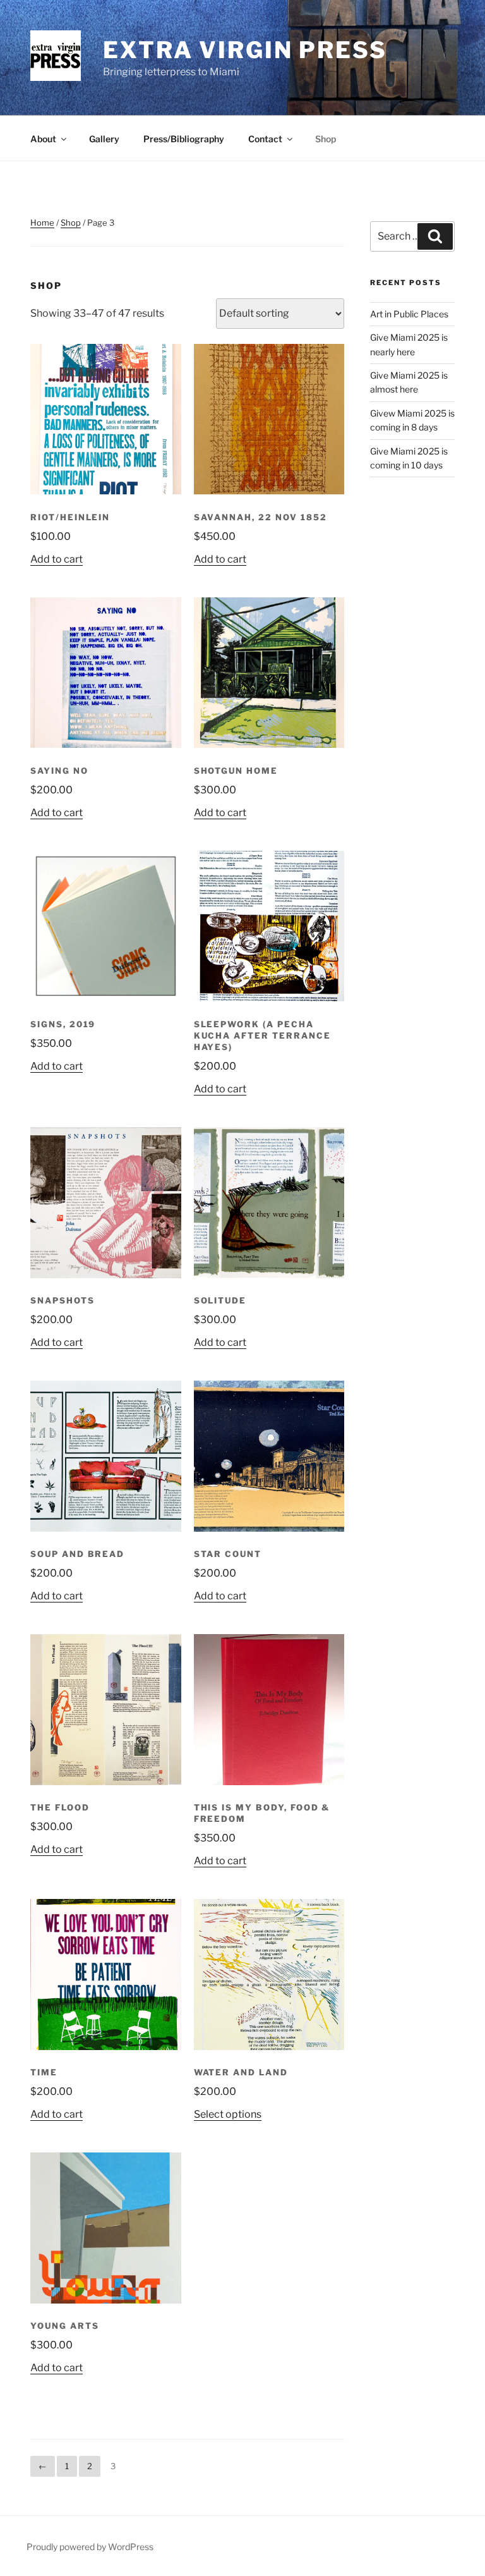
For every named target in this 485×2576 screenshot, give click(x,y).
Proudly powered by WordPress (90, 2547)
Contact (265, 139)
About (43, 139)
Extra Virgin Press (245, 50)
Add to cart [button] (57, 559)
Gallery (104, 139)
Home (42, 223)
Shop (326, 139)
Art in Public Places (409, 314)
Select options (228, 2114)
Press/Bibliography (184, 139)
